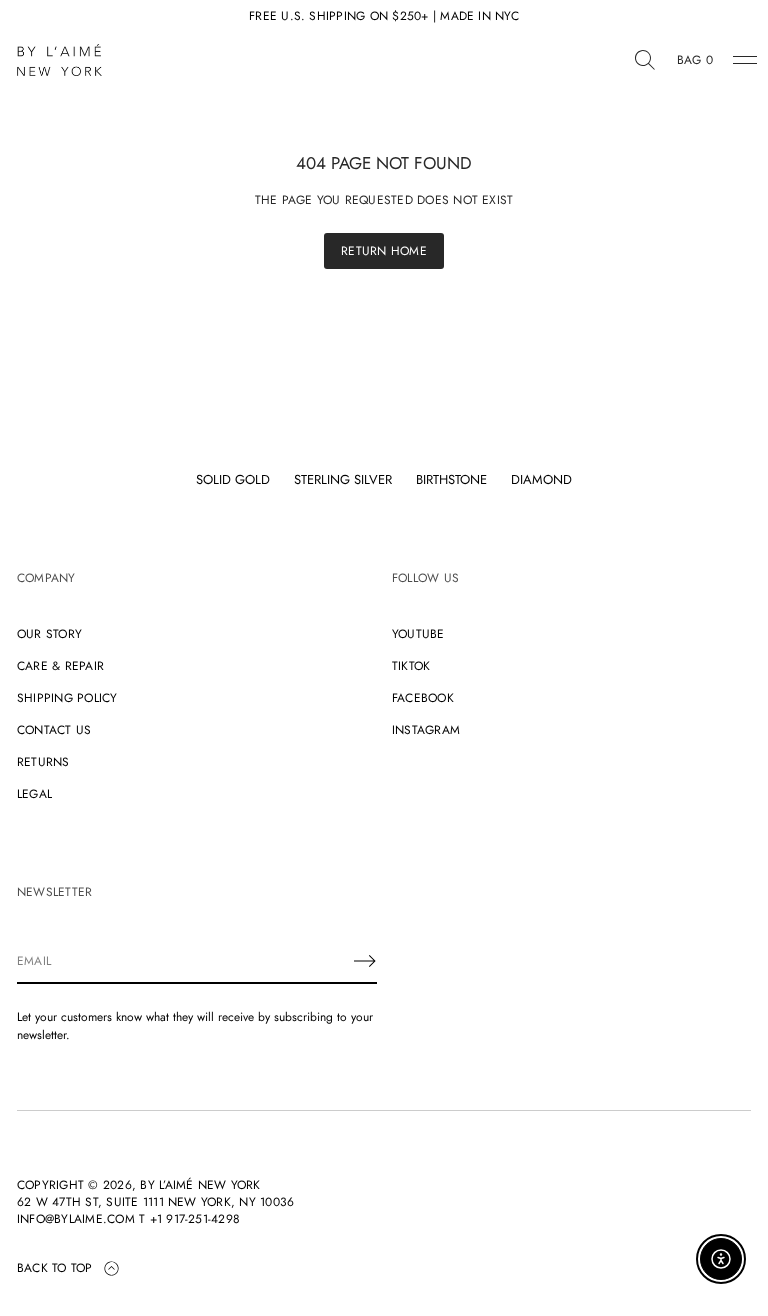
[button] (645, 60)
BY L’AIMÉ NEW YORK (200, 1185)
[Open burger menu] (745, 60)
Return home (384, 251)
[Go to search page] (645, 60)
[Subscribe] (365, 961)
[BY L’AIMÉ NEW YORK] (59, 60)
